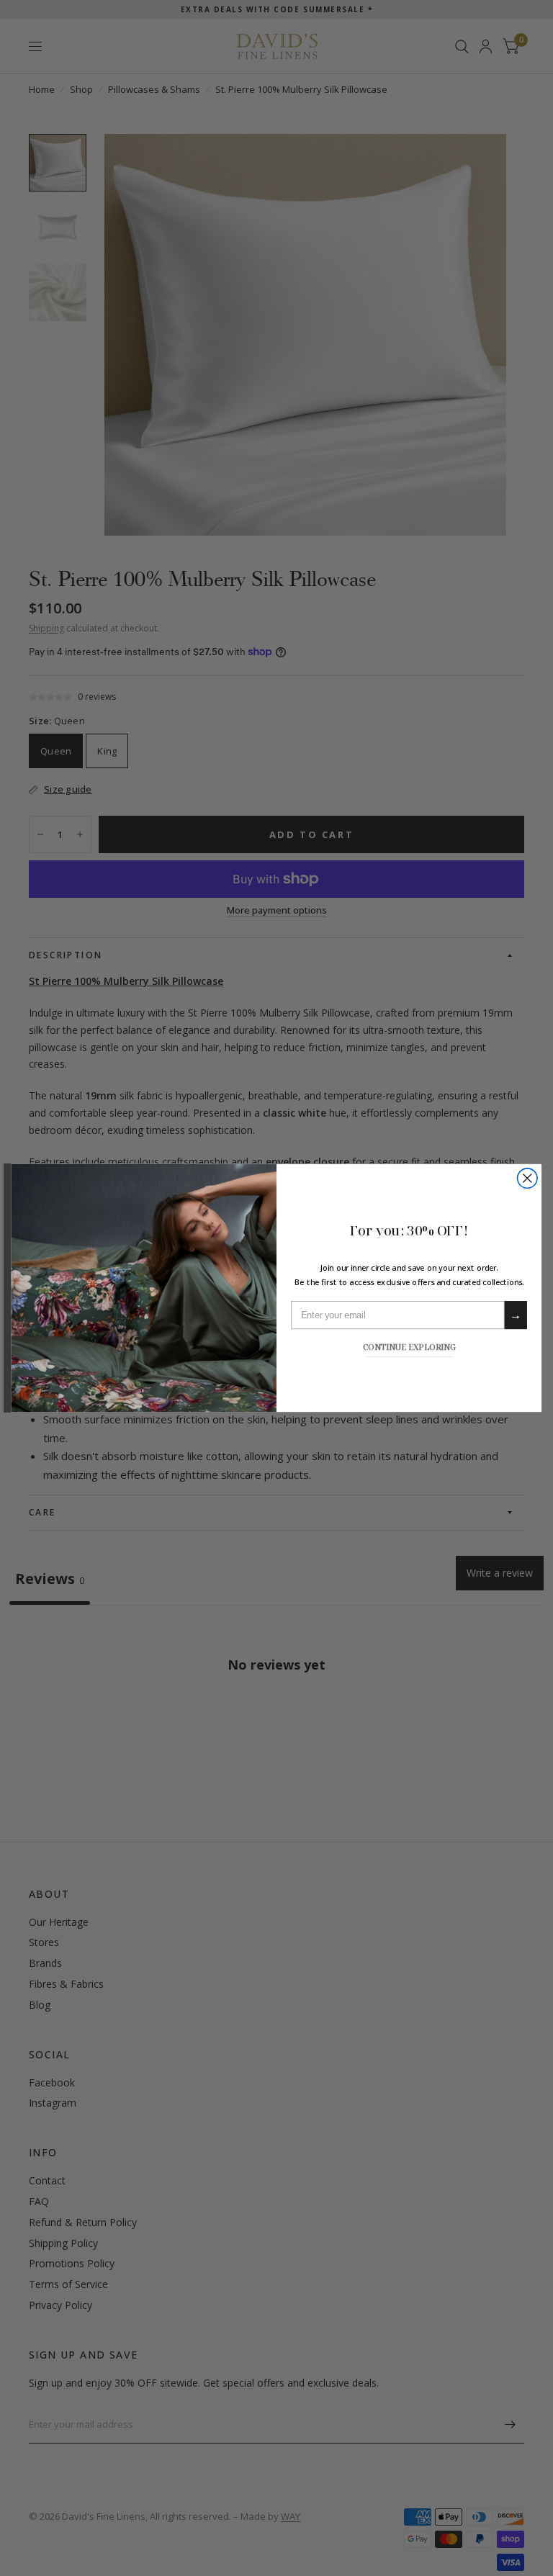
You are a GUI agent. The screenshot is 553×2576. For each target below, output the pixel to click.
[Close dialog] (527, 1178)
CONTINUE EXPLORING (409, 1346)
